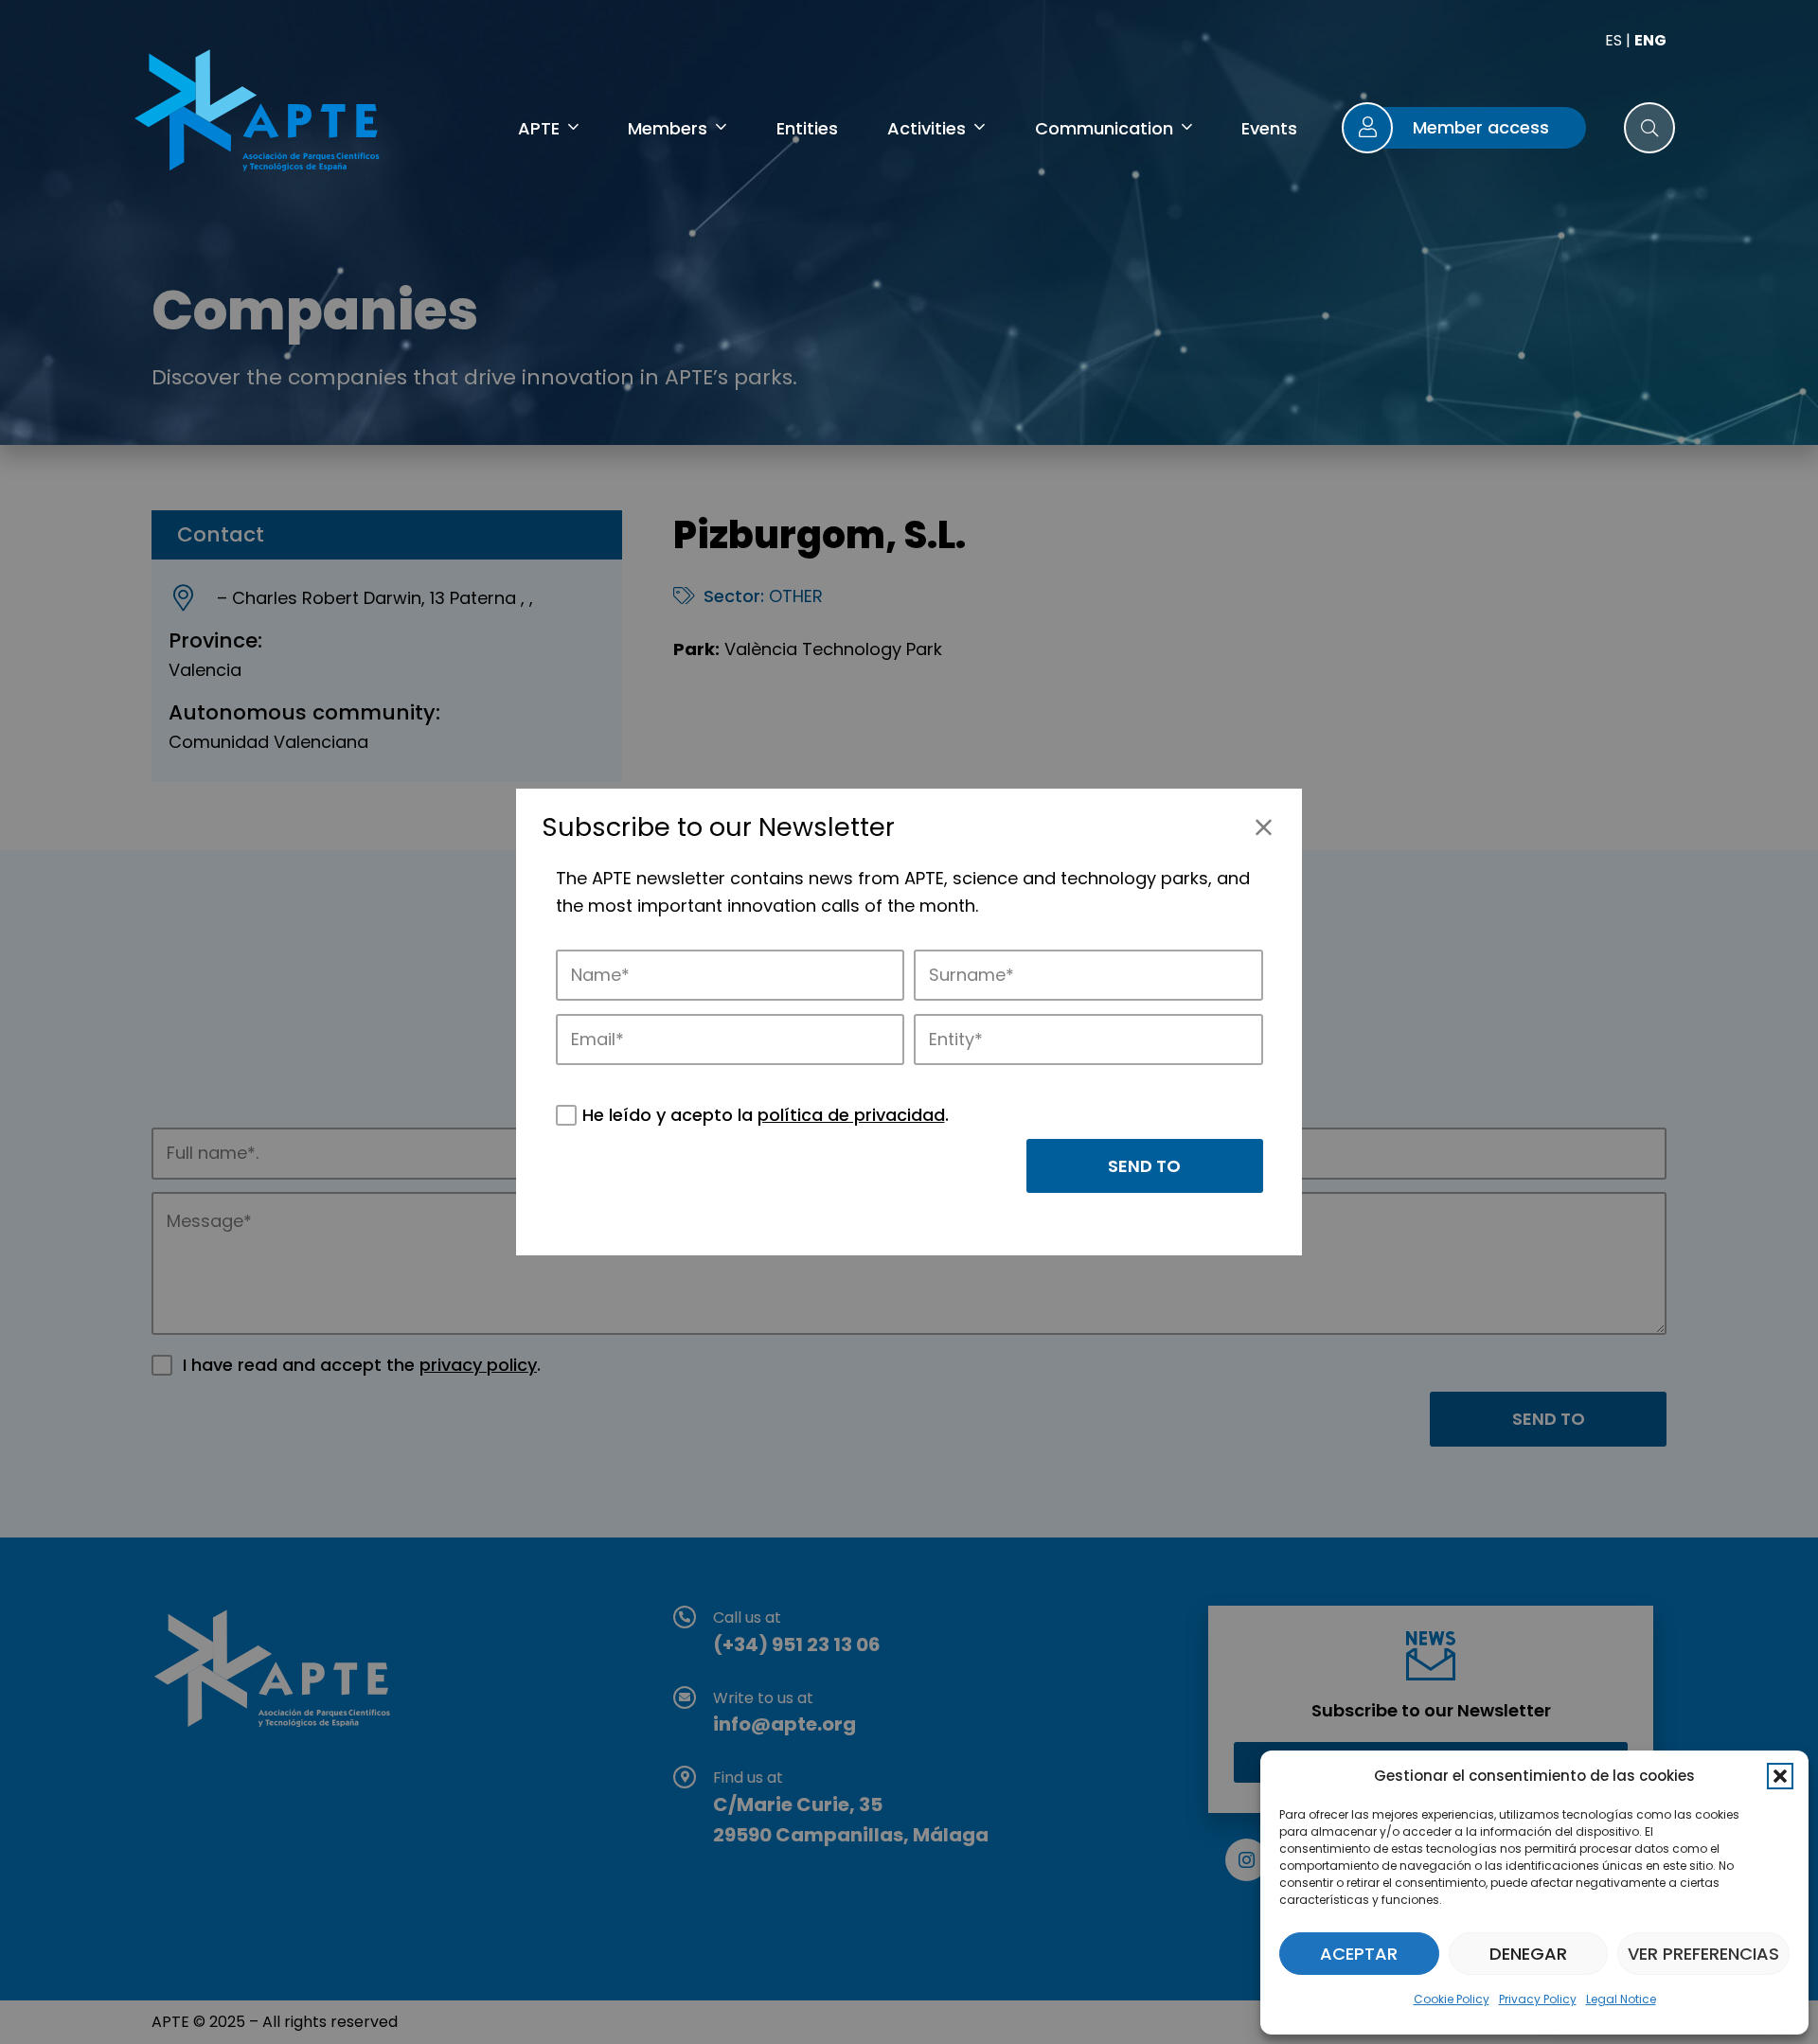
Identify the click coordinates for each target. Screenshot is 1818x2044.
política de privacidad (851, 1115)
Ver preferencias (1703, 1954)
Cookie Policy (1452, 1999)
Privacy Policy (1538, 1999)
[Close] (1264, 827)
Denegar (1528, 1954)
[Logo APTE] (260, 114)
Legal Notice (1621, 1999)
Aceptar (1359, 1954)
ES (1613, 40)
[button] (1780, 1776)
